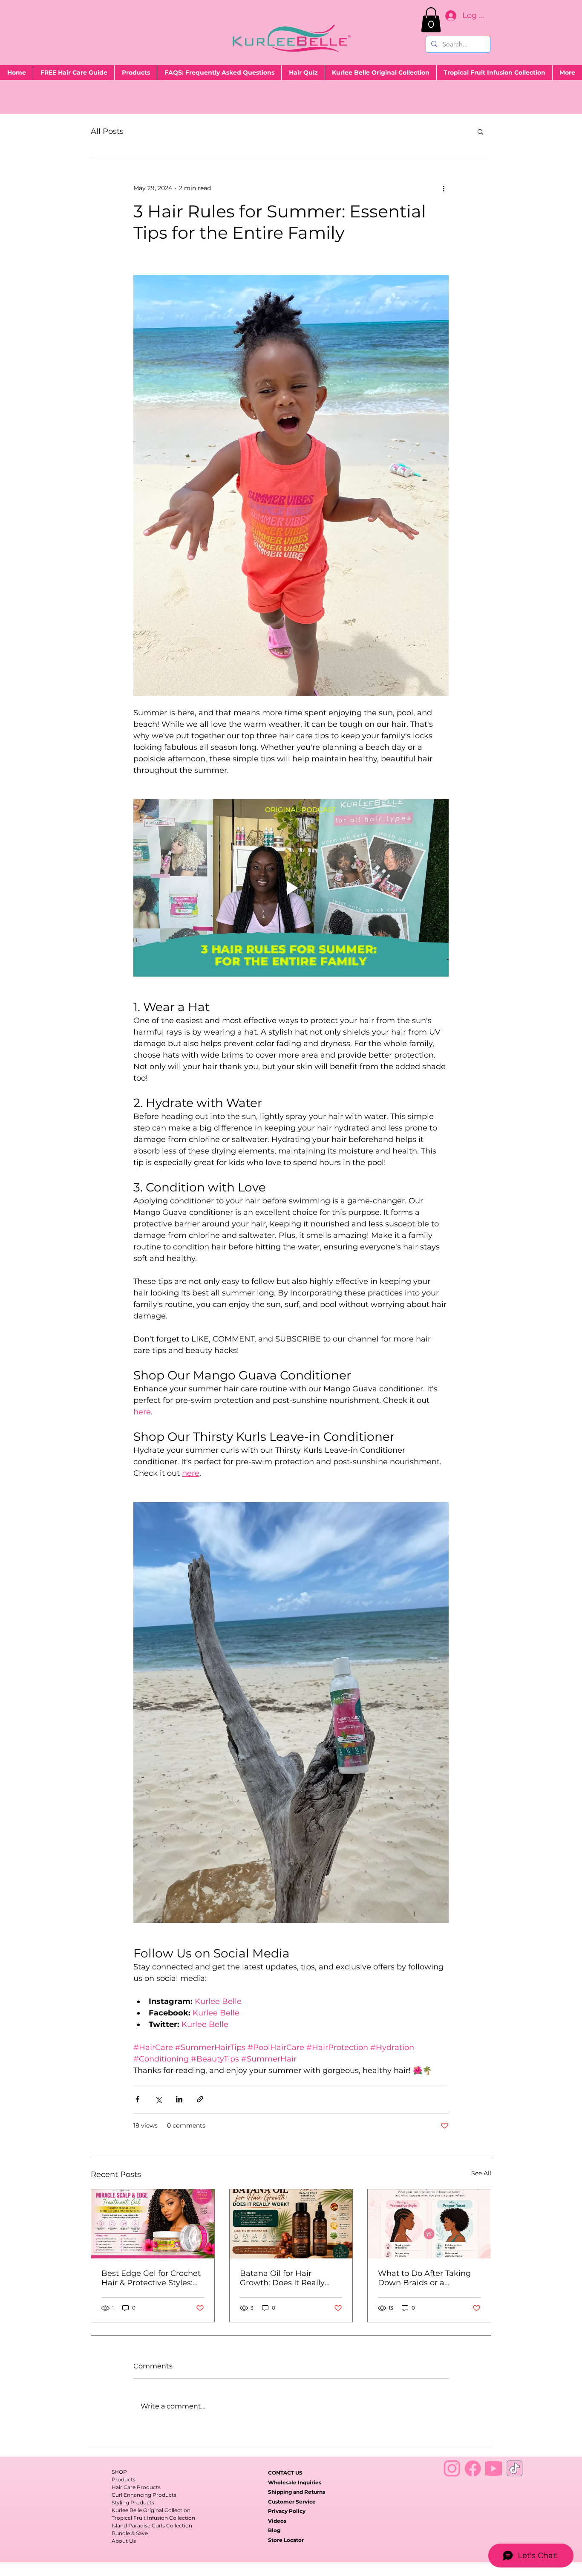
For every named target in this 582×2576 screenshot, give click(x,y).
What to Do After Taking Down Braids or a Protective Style (424, 2278)
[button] (480, 131)
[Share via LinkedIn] (179, 2099)
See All (481, 2173)
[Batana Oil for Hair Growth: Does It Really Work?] (291, 2224)
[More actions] (444, 188)
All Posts (107, 131)
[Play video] (291, 888)
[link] (431, 20)
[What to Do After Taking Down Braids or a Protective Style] (429, 2224)
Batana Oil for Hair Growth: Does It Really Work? (282, 2278)
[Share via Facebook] (137, 2099)
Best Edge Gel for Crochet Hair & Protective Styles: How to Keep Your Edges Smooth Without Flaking (151, 2278)
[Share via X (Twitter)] (158, 2099)
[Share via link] (200, 2099)
